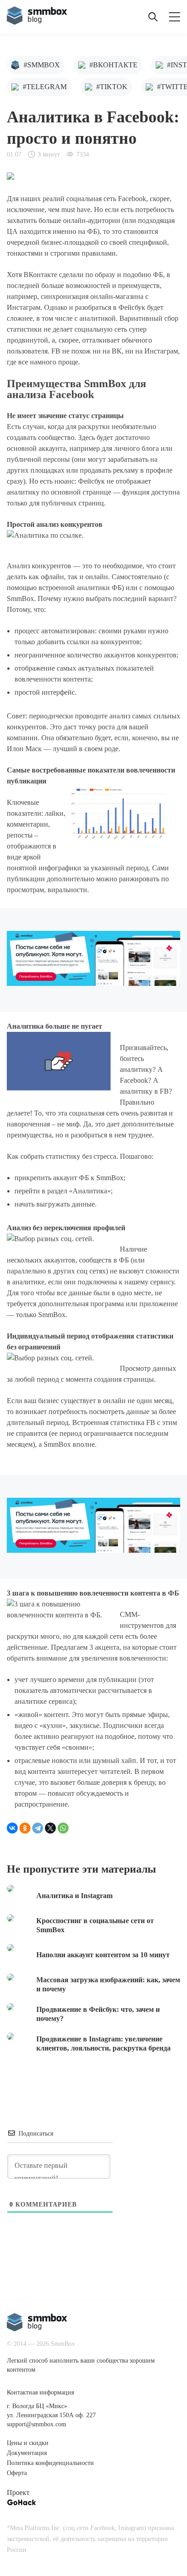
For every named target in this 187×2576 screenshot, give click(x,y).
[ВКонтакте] (12, 1828)
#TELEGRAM (45, 87)
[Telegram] (38, 1828)
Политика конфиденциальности (50, 2463)
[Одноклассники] (25, 1828)
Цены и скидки (28, 2443)
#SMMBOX (42, 65)
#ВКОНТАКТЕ (113, 65)
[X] (50, 1828)
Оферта (17, 2473)
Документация (27, 2453)
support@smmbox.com (37, 2424)
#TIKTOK (112, 87)
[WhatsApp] (63, 1828)
